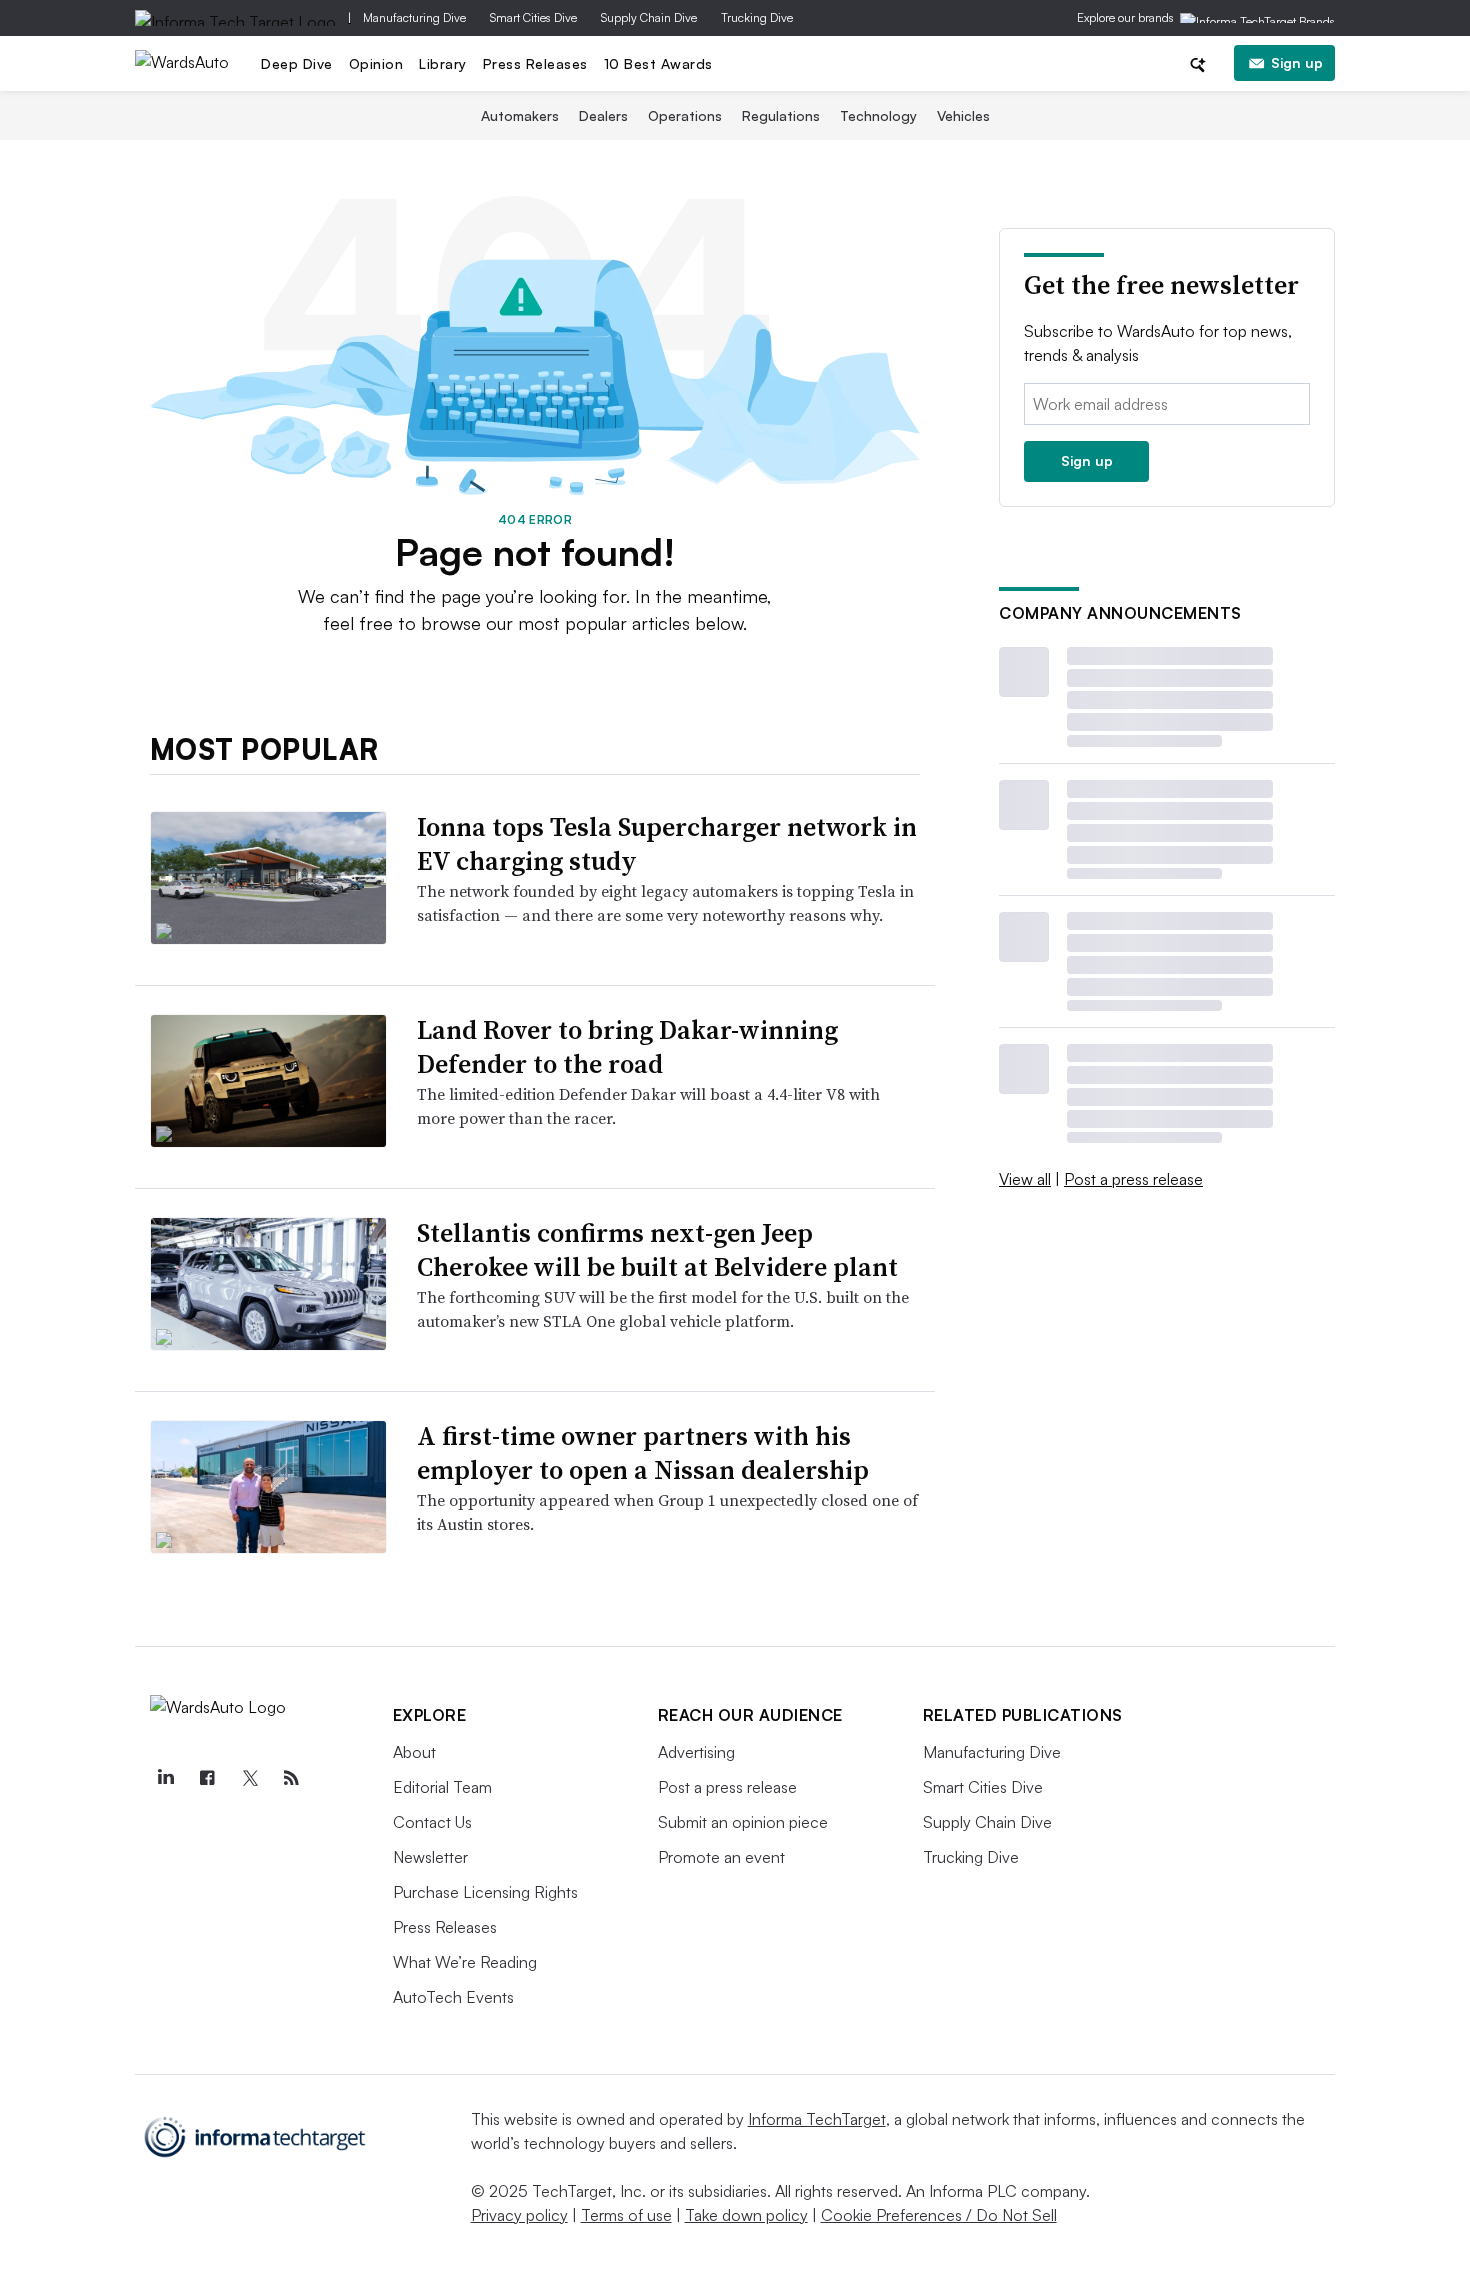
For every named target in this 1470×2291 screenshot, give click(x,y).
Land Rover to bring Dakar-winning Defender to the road (627, 1047)
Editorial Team (442, 1787)
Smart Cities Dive (533, 17)
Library (443, 63)
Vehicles (963, 115)
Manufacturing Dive (414, 17)
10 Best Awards (658, 63)
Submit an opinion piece (743, 1822)
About (414, 1752)
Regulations (781, 115)
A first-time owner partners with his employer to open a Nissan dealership (643, 1453)
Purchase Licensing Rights (485, 1892)
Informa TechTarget (817, 2119)
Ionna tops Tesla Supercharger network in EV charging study (667, 844)
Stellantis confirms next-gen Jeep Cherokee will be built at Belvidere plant (657, 1250)
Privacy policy (519, 2215)
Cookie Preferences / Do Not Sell (939, 2215)
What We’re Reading (465, 1962)
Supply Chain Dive (649, 17)
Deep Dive (297, 63)
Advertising (696, 1752)
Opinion (376, 63)
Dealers (603, 115)
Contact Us (432, 1822)
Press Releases (535, 63)
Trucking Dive (757, 17)
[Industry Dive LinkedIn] (166, 1778)
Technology (878, 115)
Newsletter (430, 1857)
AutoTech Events (453, 1997)
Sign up (1297, 62)
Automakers (520, 115)
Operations (685, 115)
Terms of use (626, 2215)
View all (1025, 1179)
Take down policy (746, 2215)
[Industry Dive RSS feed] (292, 1778)
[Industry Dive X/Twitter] (250, 1778)
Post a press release (1133, 1179)
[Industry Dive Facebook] (208, 1778)
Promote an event (721, 1857)
